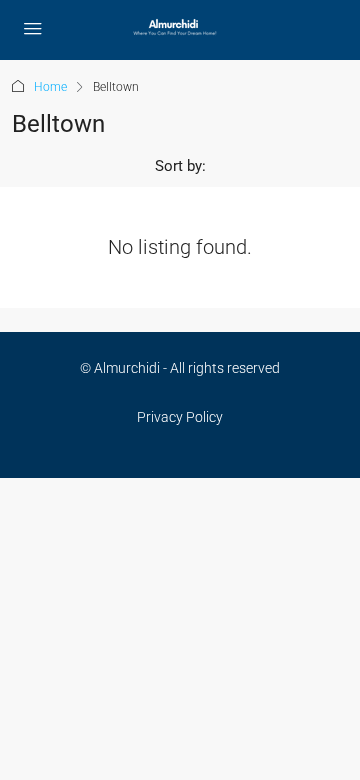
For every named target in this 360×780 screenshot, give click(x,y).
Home (50, 87)
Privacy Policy (180, 417)
